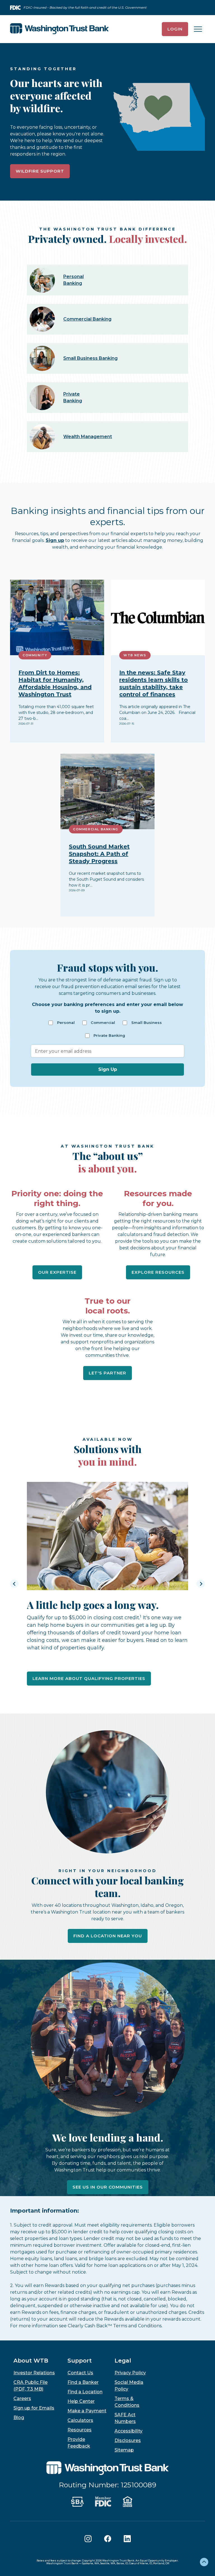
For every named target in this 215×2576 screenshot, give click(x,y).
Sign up (55, 540)
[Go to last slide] (14, 1584)
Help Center (81, 2401)
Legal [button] (123, 2361)
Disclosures (128, 2440)
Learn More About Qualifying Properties (89, 1678)
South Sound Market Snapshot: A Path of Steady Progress (99, 854)
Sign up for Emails (34, 2408)
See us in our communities (108, 2187)
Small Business (147, 1023)
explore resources (158, 1272)
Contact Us (80, 2373)
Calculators (80, 2420)
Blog (19, 2418)
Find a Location (85, 2392)
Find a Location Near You (108, 1936)
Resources (80, 2430)
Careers (22, 2398)
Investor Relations (34, 2373)
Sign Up (108, 1069)
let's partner (107, 1373)
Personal (66, 1023)
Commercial (103, 1023)
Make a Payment (87, 2411)
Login (175, 29)
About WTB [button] (31, 2361)
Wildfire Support (40, 171)
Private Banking (109, 1036)
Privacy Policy (130, 2373)
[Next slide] (201, 1584)
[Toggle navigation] (198, 29)
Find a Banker (83, 2382)
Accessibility (128, 2431)
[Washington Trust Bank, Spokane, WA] (59, 29)
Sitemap (124, 2450)
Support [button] (80, 2361)
